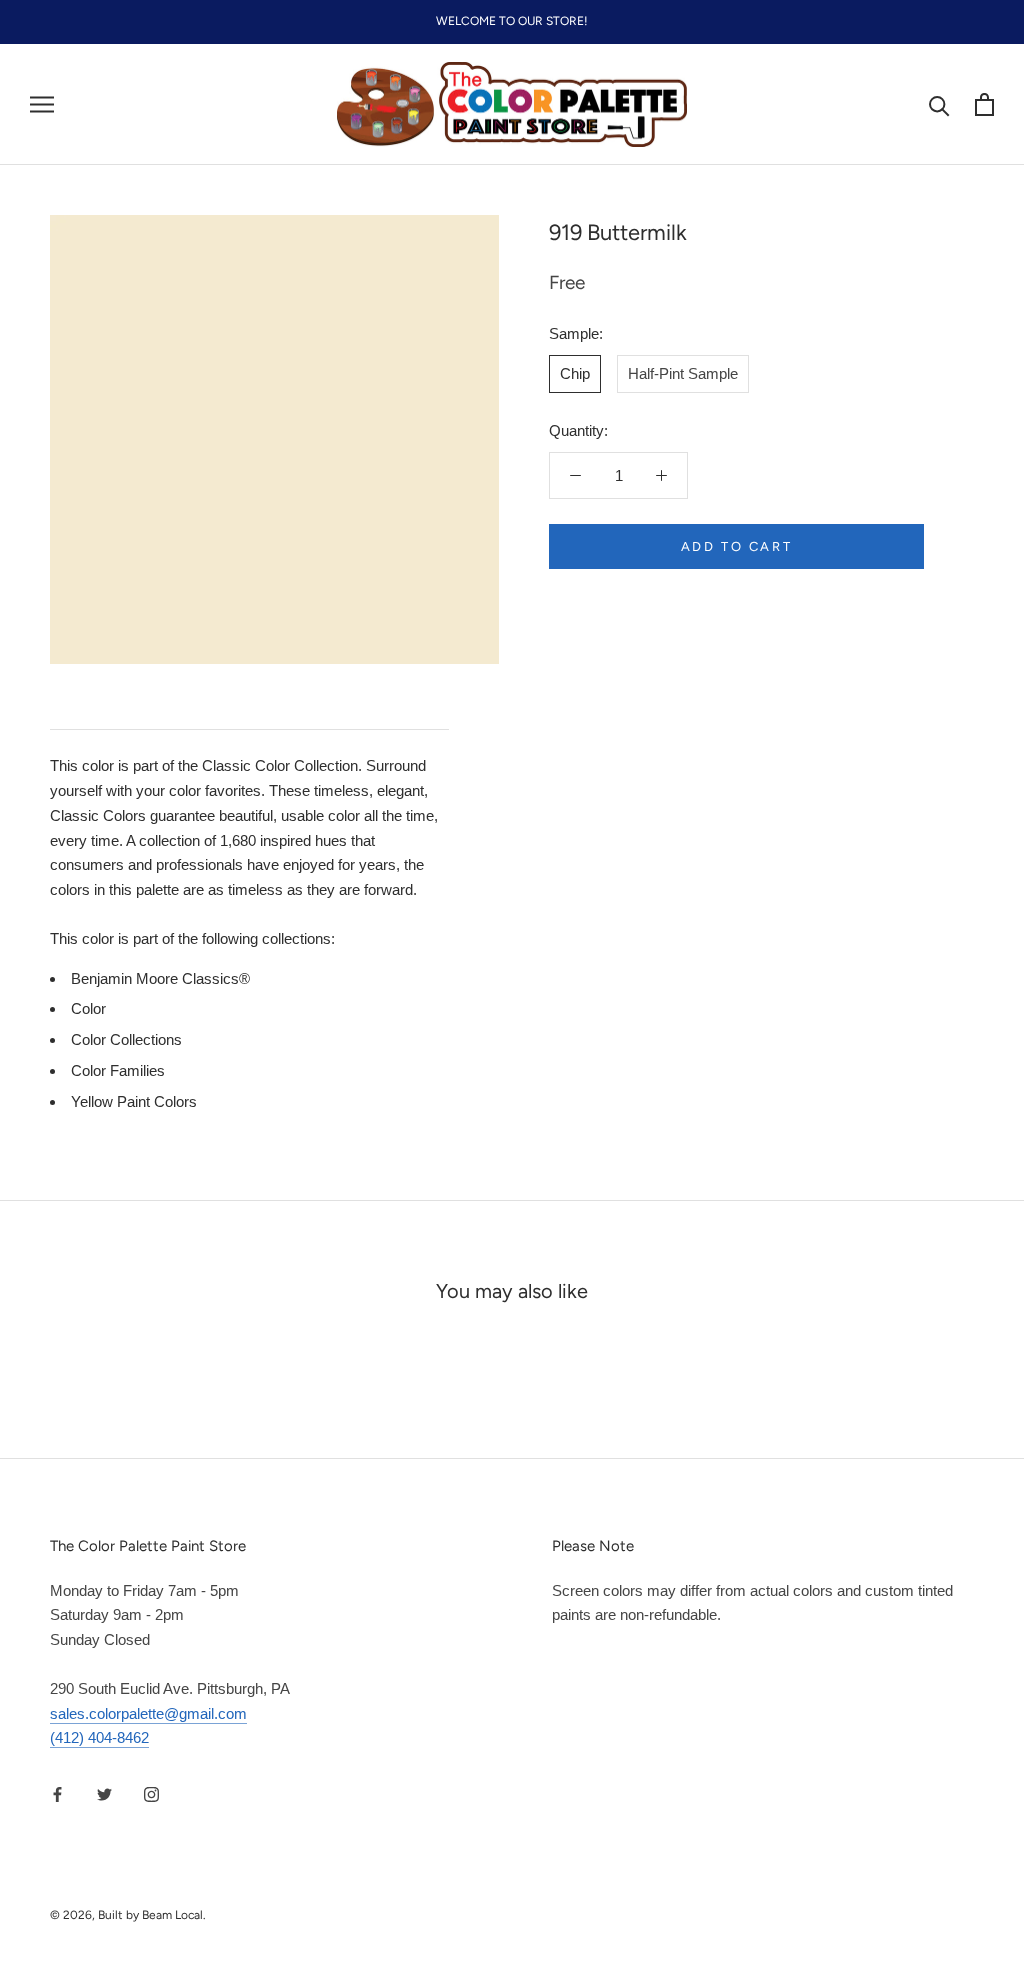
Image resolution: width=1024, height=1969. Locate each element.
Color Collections (126, 1039)
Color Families (118, 1070)
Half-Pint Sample (683, 373)
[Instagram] (151, 1793)
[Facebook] (57, 1793)
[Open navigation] (42, 105)
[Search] (939, 104)
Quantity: (578, 430)
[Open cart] (984, 104)
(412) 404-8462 (99, 1737)
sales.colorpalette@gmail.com (148, 1713)
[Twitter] (104, 1793)
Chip (575, 373)
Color (88, 1008)
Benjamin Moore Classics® (160, 978)
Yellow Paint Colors (134, 1101)
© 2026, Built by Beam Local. (128, 1915)
